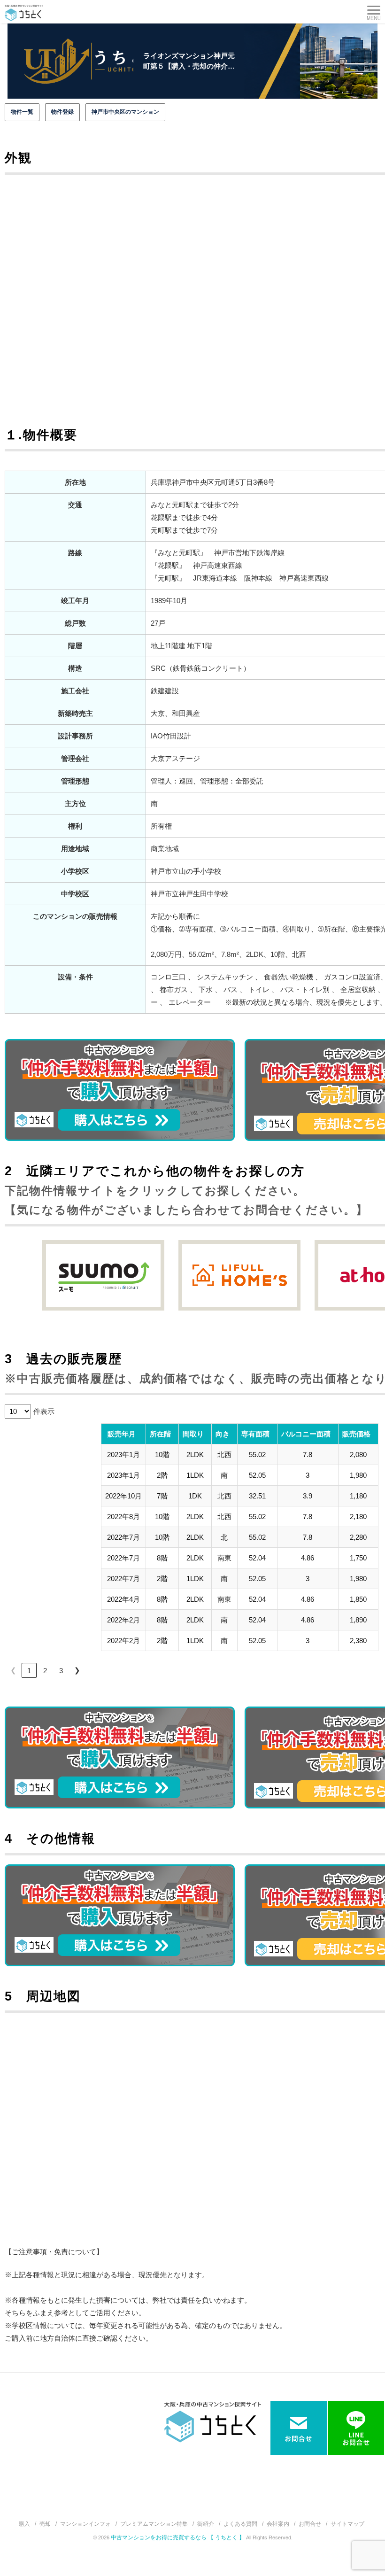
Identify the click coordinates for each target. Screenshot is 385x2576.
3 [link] (61, 1671)
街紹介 (206, 2524)
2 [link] (45, 1671)
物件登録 (62, 112)
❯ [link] (77, 1670)
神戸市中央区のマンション (125, 112)
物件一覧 (22, 112)
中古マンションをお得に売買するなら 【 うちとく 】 (178, 2537)
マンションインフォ (85, 2524)
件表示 (44, 1411)
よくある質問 (240, 2524)
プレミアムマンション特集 (154, 2524)
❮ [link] (13, 1670)
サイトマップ (347, 2524)
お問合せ (310, 2524)
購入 (24, 2524)
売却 (45, 2524)
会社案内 (278, 2524)
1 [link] (29, 1671)
